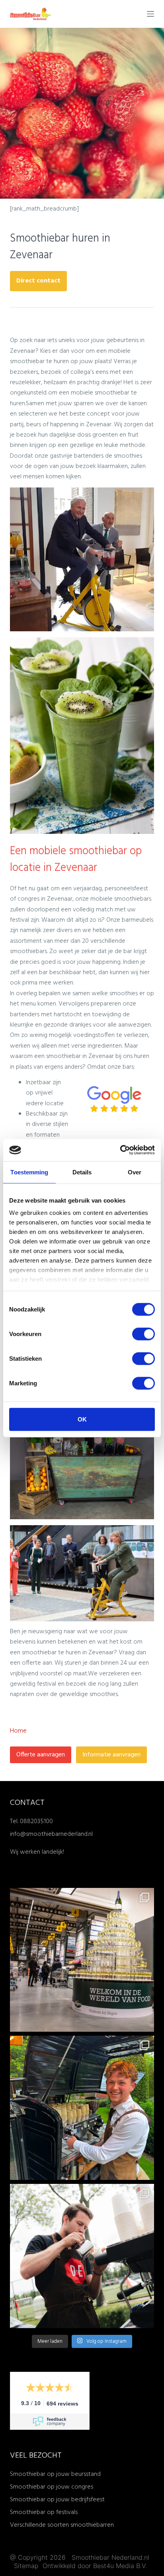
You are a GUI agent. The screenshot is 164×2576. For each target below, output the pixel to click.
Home (18, 1731)
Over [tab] (135, 1172)
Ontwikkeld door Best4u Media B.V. (95, 2566)
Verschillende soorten (40, 2525)
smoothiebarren (92, 2525)
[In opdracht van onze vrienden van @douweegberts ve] (82, 2256)
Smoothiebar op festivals (44, 2512)
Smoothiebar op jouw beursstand (55, 2474)
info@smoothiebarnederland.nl (51, 1834)
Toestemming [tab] (29, 1172)
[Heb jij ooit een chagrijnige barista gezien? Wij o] (82, 2108)
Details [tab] (82, 1172)
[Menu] (150, 14)
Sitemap (27, 2566)
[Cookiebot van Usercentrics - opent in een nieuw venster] (120, 1150)
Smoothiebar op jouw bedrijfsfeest (57, 2500)
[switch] (143, 1334)
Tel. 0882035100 (31, 1822)
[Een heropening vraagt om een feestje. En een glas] (82, 1960)
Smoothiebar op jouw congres (52, 2487)
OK (82, 1419)
